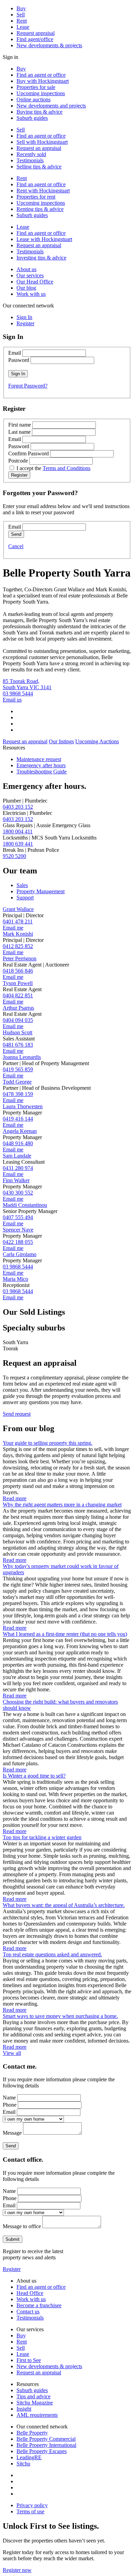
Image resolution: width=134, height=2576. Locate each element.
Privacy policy (32, 2505)
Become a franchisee (39, 2305)
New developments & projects (49, 45)
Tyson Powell (18, 983)
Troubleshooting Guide (42, 772)
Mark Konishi (18, 934)
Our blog (26, 288)
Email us (12, 700)
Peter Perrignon (20, 958)
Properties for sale (36, 87)
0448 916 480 (18, 1143)
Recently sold (31, 154)
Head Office (30, 2293)
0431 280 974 (18, 1168)
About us (26, 269)
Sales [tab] (22, 885)
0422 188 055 (18, 1242)
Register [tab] (25, 323)
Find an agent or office (41, 75)
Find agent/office (35, 39)
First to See (29, 2360)
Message (12, 2133)
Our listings (61, 741)
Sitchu (23, 2464)
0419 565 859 (18, 1069)
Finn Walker (16, 1180)
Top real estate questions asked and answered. (52, 1954)
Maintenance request (39, 759)
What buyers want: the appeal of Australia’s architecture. (64, 1905)
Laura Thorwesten (23, 1106)
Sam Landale (17, 1156)
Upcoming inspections (41, 93)
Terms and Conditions (66, 468)
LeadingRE (29, 2457)
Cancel (16, 546)
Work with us (31, 294)
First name (20, 425)
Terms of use (30, 2511)
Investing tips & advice (41, 258)
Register (12, 2269)
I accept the (53, 468)
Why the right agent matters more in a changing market (62, 1505)
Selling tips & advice (39, 167)
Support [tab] (25, 898)
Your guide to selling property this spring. (48, 1443)
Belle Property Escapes (42, 2451)
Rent (22, 21)
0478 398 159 (18, 1094)
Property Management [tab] (41, 891)
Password (19, 360)
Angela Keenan (20, 1131)
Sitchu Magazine (35, 2403)
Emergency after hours (41, 765)
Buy (21, 8)
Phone (10, 2105)
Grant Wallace (18, 909)
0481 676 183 (18, 1045)
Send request (17, 1414)
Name (9, 2098)
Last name (19, 432)
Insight (24, 2409)
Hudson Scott (18, 1032)
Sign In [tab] (24, 317)
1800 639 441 (18, 844)
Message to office (22, 2226)
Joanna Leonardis (22, 1057)
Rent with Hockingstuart (43, 191)
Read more (15, 1498)
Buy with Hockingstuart (43, 81)
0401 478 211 (18, 921)
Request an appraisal (39, 148)
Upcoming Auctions (97, 741)
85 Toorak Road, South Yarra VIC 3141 (27, 684)
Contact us (28, 2312)
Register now (17, 2570)
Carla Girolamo (20, 1254)
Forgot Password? (28, 386)
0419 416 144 (18, 1119)
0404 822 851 (18, 995)
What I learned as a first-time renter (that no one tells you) (65, 1634)
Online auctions (33, 99)
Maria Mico (15, 1279)
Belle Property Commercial (46, 2439)
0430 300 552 (18, 1193)
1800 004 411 (18, 831)
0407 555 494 (18, 1217)
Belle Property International (46, 2445)
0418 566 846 (18, 971)
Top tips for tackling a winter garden (42, 1837)
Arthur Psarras (18, 1008)
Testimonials (30, 160)
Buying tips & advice (40, 112)
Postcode (18, 461)
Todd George (17, 1082)
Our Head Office (35, 282)
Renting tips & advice (40, 209)
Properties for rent (36, 197)
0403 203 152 (18, 807)
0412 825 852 (18, 946)
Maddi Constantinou (25, 1205)
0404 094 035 (18, 1020)
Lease (23, 27)
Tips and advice (33, 2396)
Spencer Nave (18, 1230)
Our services (30, 275)
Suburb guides (32, 118)
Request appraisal (36, 33)
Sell (21, 15)
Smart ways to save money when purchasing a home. (60, 2016)
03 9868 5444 (18, 693)
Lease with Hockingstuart (44, 239)
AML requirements (37, 2415)
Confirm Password (29, 453)
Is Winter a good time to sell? (34, 1776)
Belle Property (32, 2433)
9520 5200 (14, 856)
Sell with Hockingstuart (42, 142)
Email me (13, 928)
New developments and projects (51, 106)
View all (12, 2053)
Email (15, 353)
